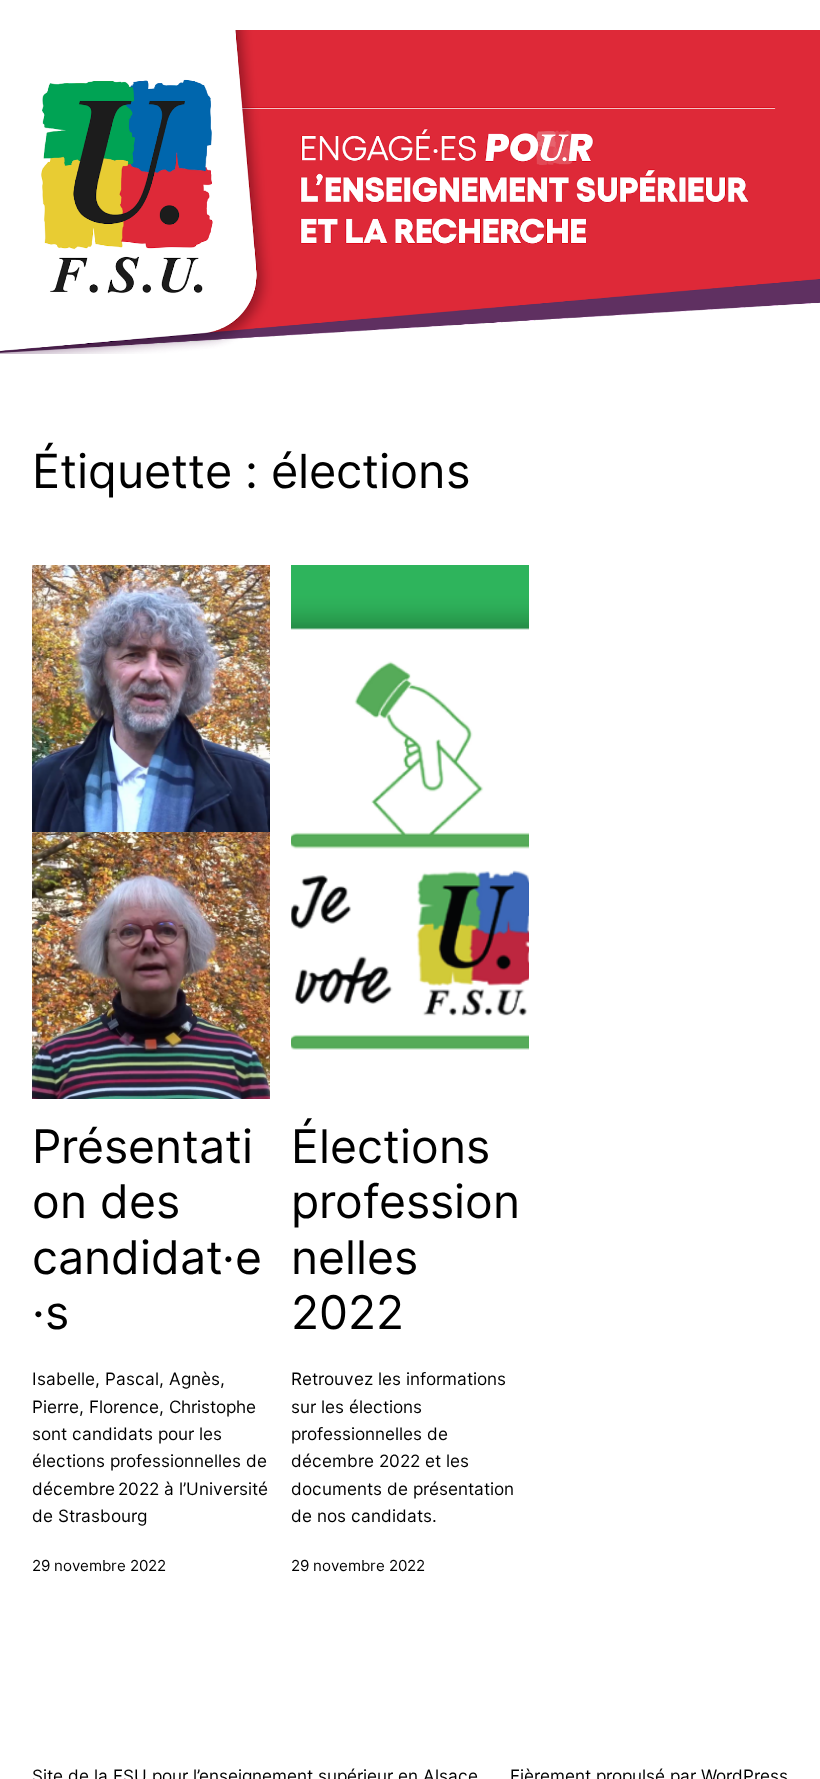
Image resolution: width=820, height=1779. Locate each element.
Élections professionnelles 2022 (405, 1230)
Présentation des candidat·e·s (147, 1230)
